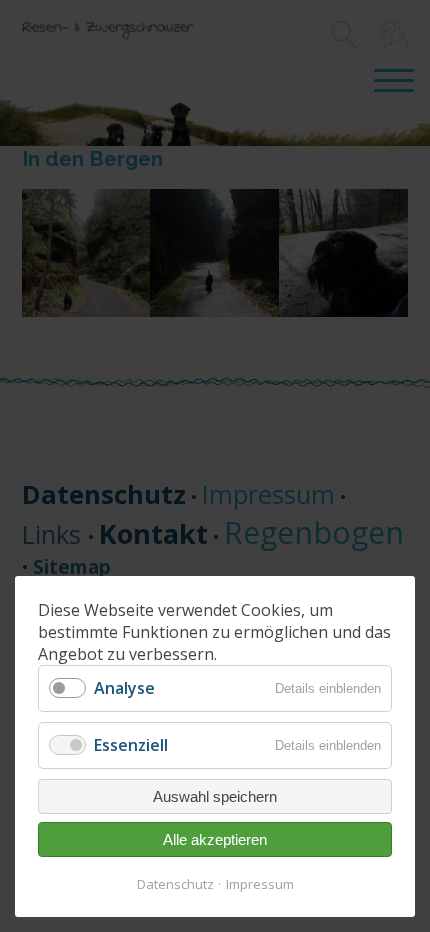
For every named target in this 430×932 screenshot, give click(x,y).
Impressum (260, 884)
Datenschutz (175, 884)
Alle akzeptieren (215, 839)
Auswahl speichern (215, 796)
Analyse (124, 688)
